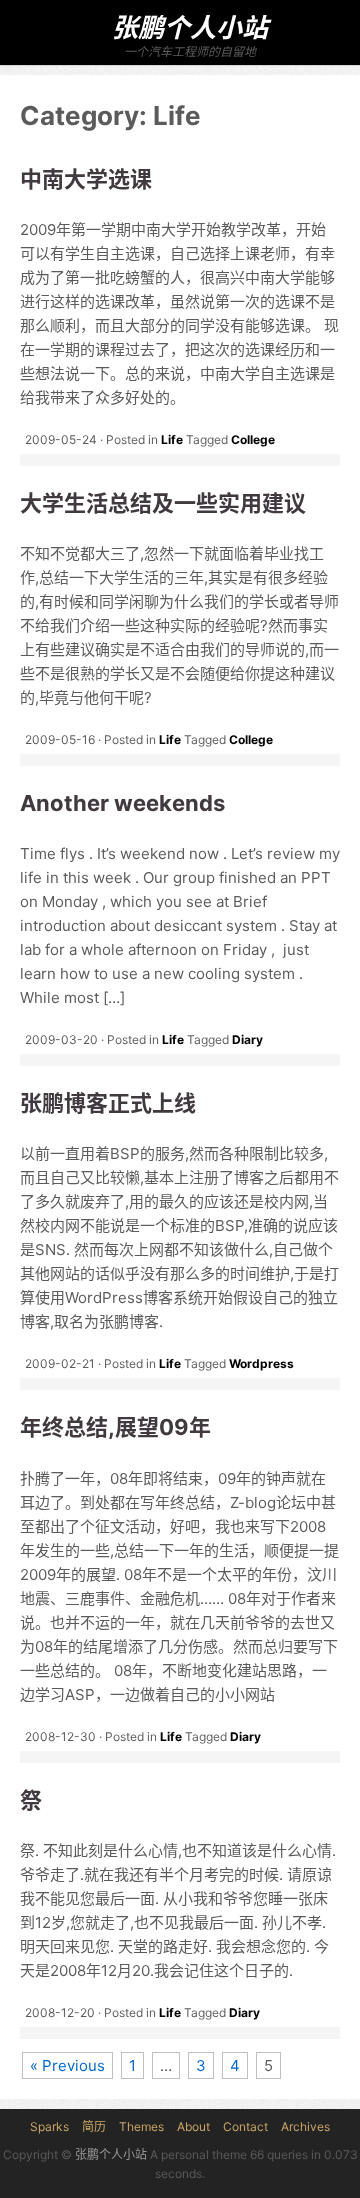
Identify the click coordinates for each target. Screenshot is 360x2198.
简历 (94, 2126)
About (193, 2126)
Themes (141, 2126)
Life (172, 439)
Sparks (49, 2126)
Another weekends (122, 803)
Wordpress (261, 1363)
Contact (245, 2126)
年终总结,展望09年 (115, 1427)
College (253, 439)
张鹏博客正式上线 (108, 1103)
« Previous (67, 2065)
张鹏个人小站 (190, 27)
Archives (305, 2126)
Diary (247, 1039)
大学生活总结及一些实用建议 (163, 503)
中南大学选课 (86, 179)
